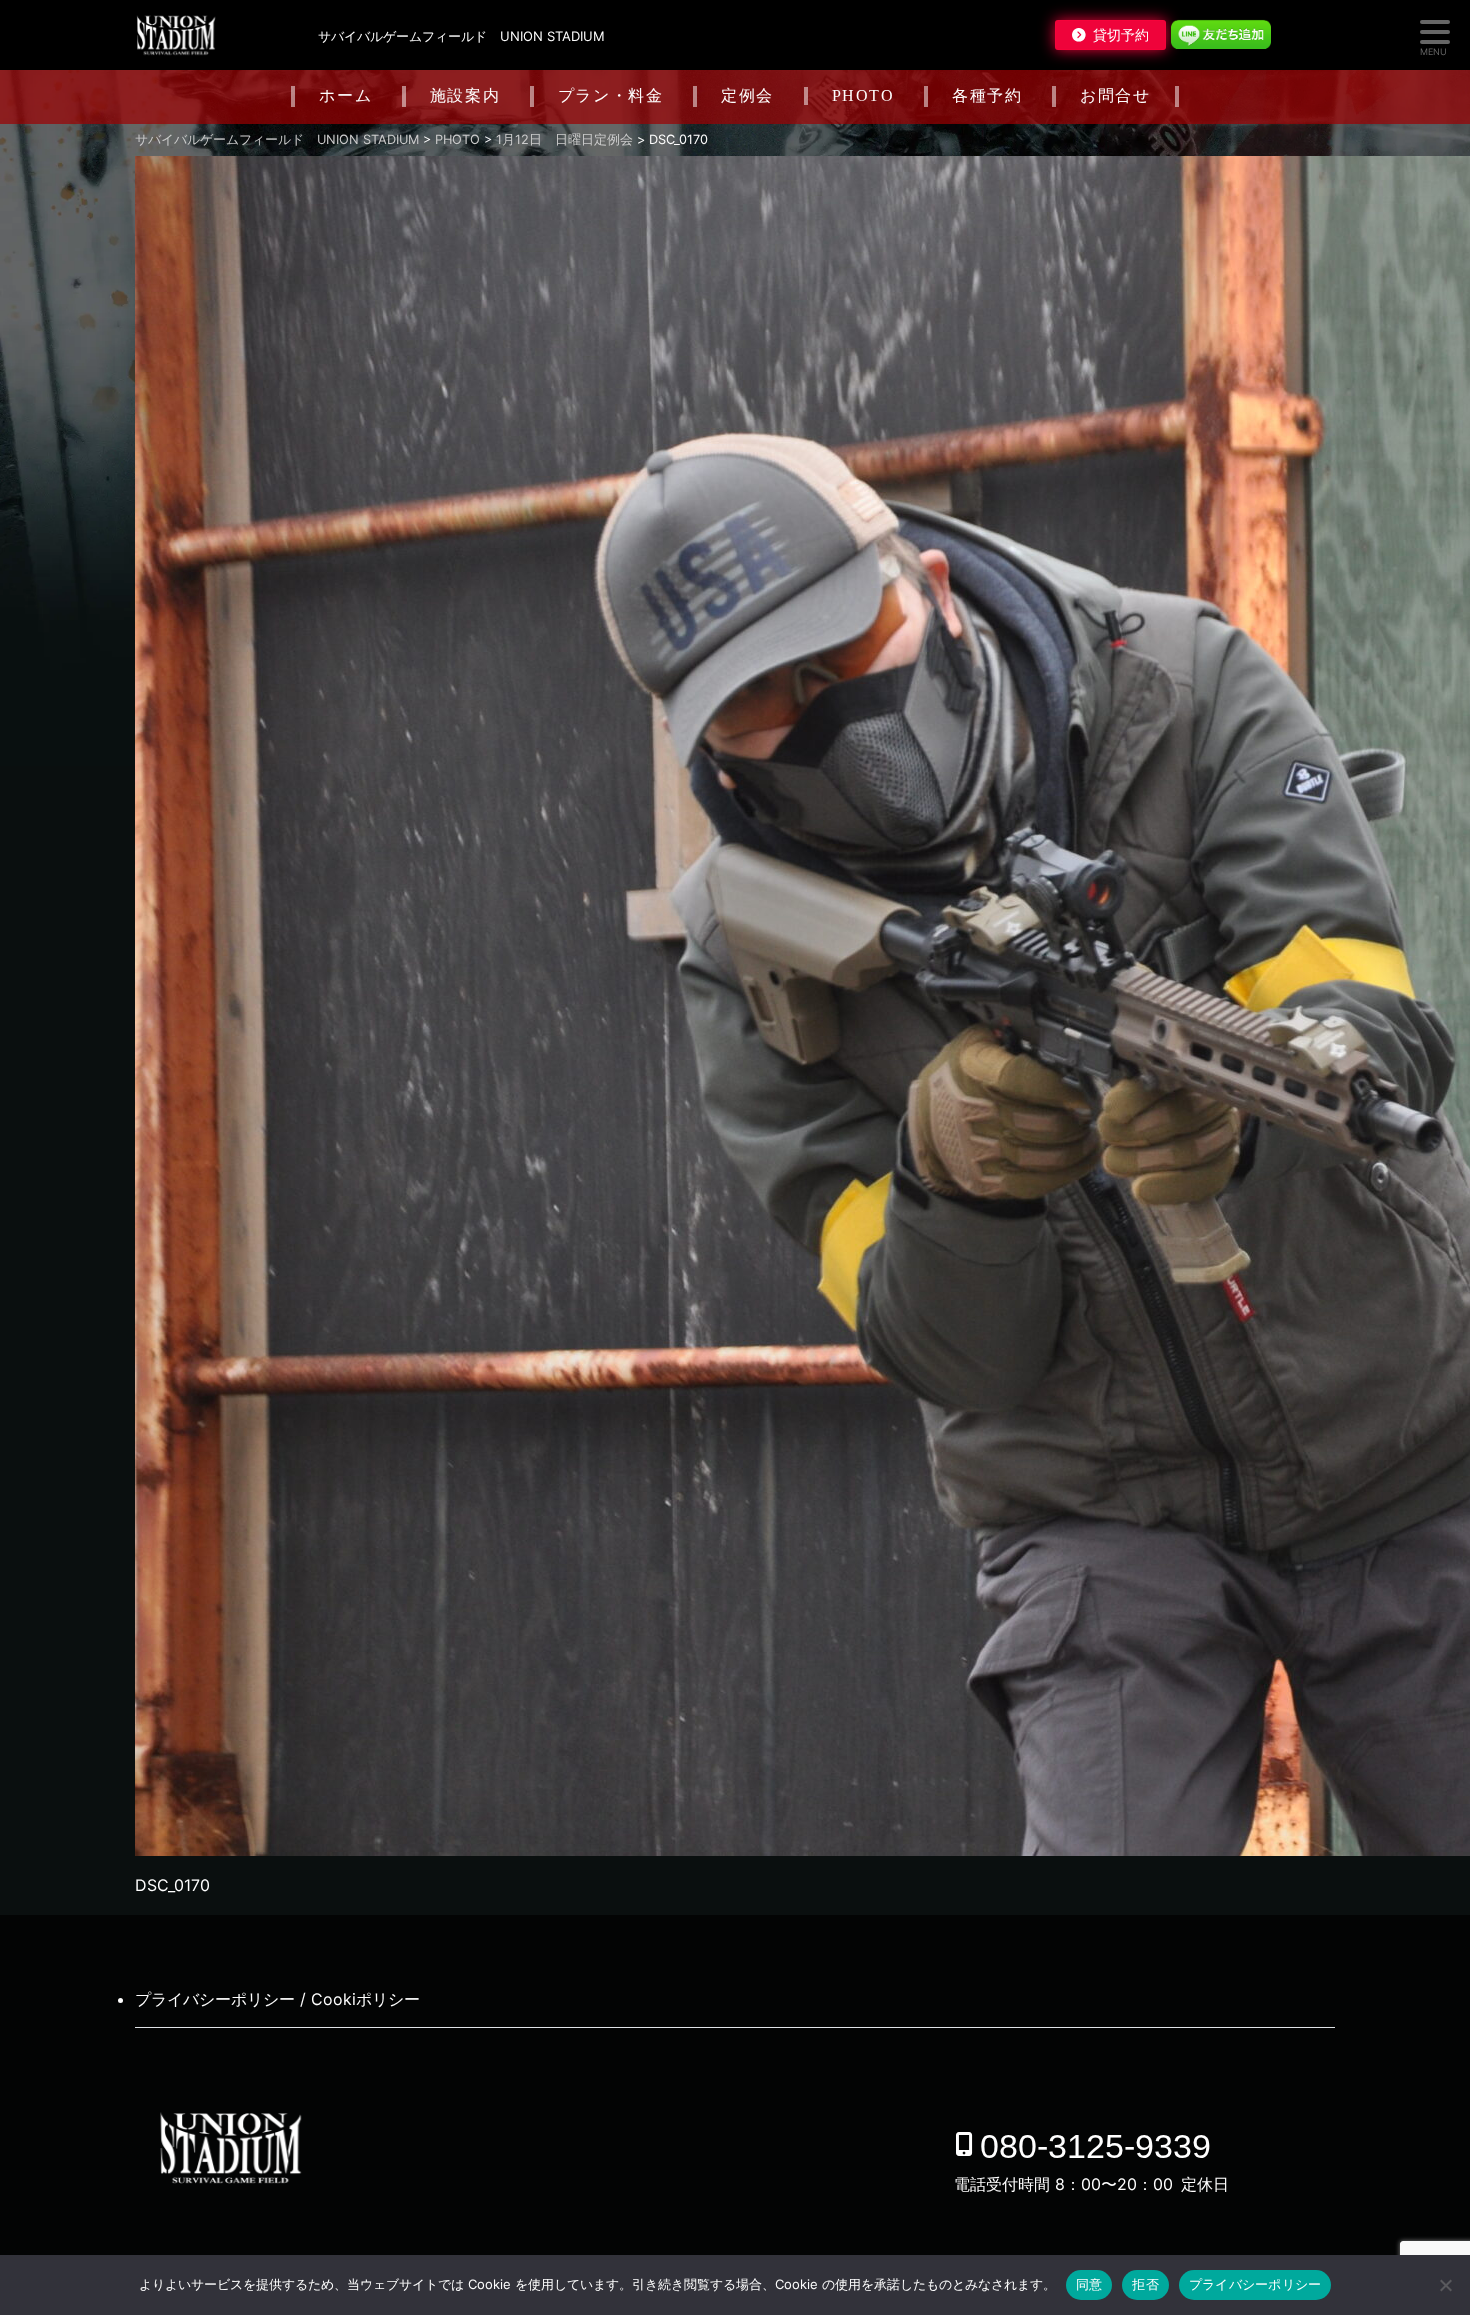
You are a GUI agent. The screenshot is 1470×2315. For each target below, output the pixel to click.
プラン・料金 (611, 95)
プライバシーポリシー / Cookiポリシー (277, 1999)
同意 (1089, 2284)
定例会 (747, 95)
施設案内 (465, 95)
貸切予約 (1121, 35)
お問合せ (1115, 95)
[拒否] (1445, 2285)
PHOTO (863, 95)
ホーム (345, 95)
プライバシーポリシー (1255, 2284)
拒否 (1145, 2284)
